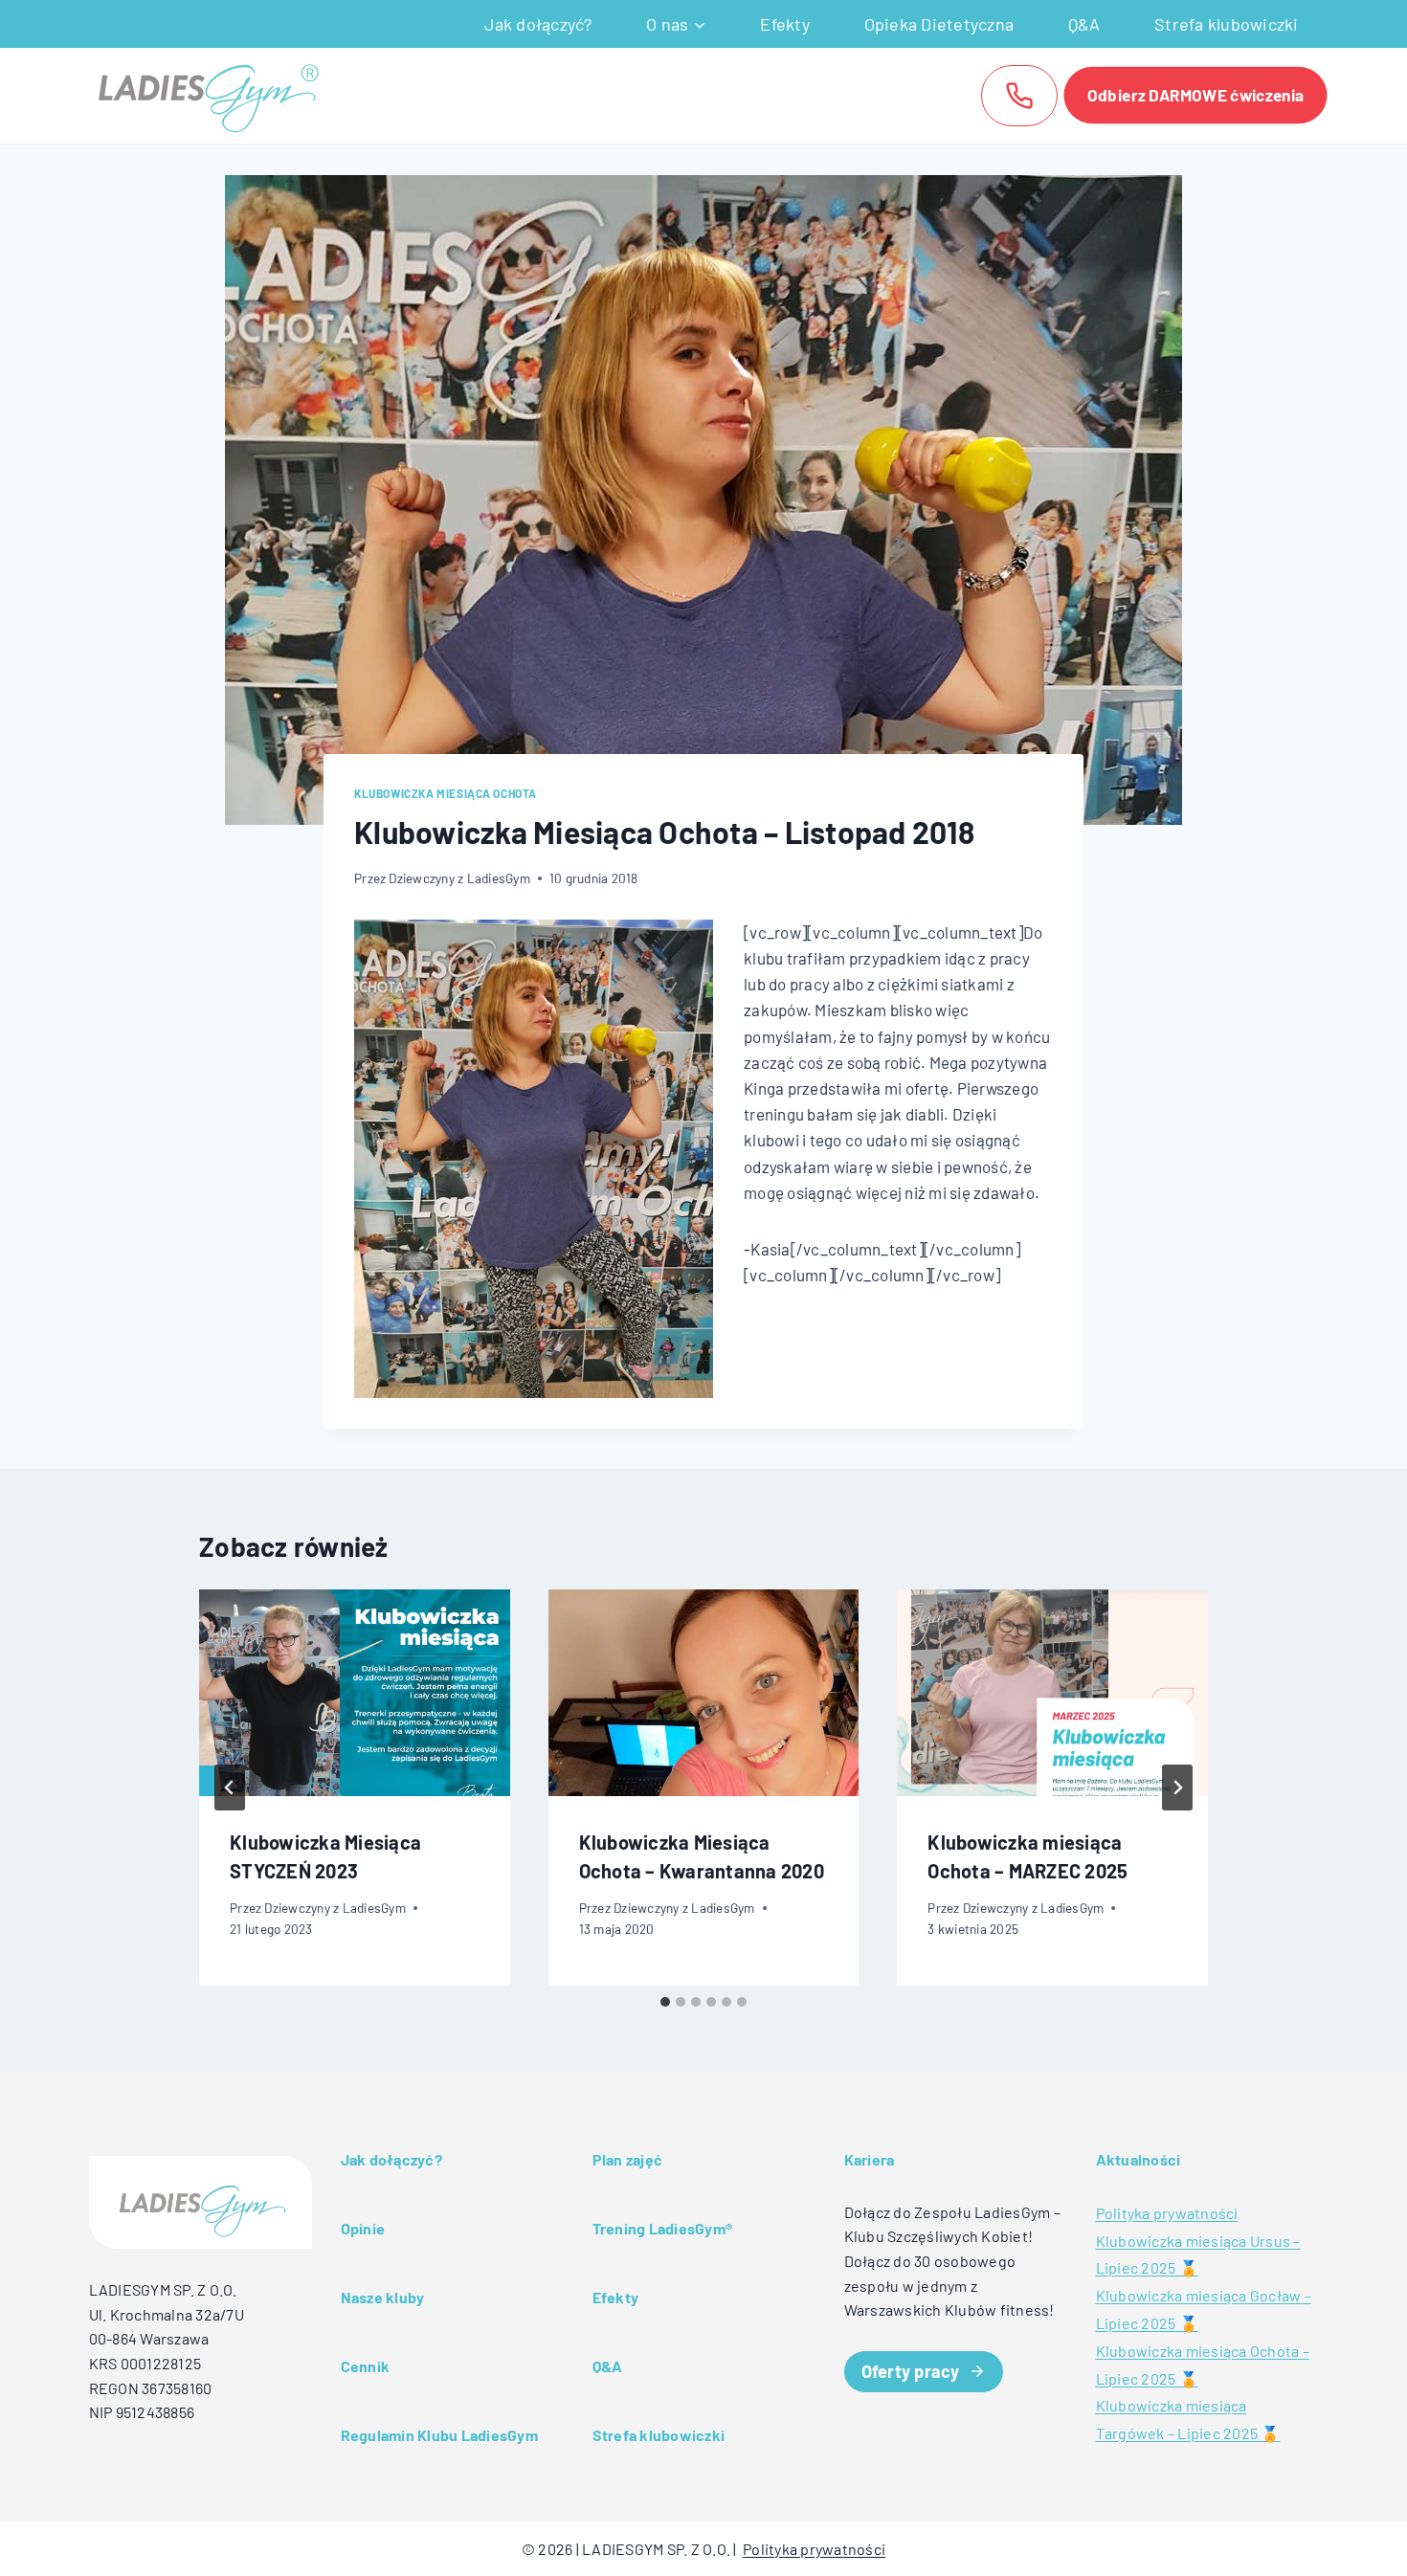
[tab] (665, 2002)
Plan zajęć (628, 2159)
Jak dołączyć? (538, 24)
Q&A (1084, 24)
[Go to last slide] (230, 1788)
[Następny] (1177, 1788)
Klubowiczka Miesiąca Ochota (446, 793)
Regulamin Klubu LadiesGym (439, 2435)
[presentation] (355, 1693)
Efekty (785, 24)
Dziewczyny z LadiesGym (459, 878)
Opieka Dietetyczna (939, 24)
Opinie (363, 2228)
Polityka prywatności (1167, 2213)
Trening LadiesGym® (663, 2228)
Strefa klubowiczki (1227, 24)
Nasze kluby (383, 2297)
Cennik (366, 2366)
